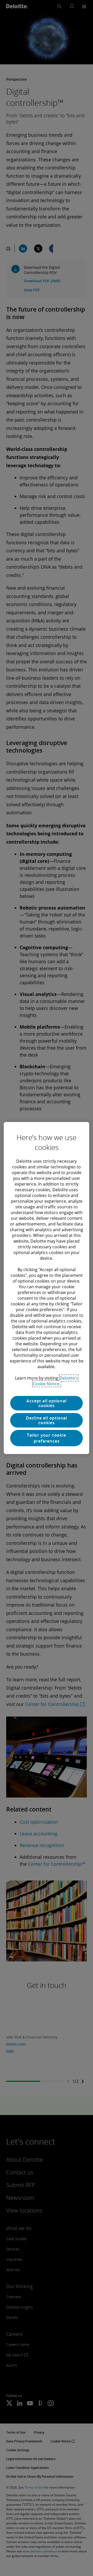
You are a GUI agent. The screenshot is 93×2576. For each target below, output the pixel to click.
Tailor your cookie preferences (46, 1438)
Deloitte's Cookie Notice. (55, 1381)
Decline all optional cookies (47, 1420)
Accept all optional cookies (46, 1403)
